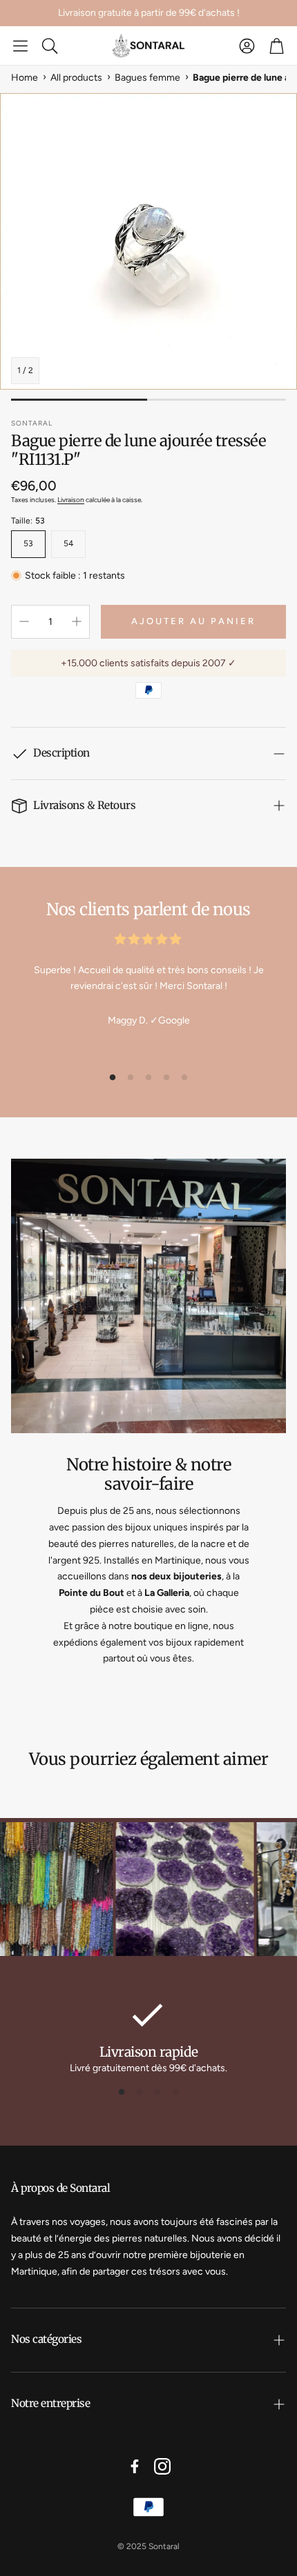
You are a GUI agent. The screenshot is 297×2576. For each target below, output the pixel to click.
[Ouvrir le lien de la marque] (154, 1891)
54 (68, 543)
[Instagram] (162, 2466)
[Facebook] (135, 2466)
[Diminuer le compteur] (24, 621)
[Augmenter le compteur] (77, 621)
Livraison (71, 500)
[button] (20, 46)
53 (28, 543)
